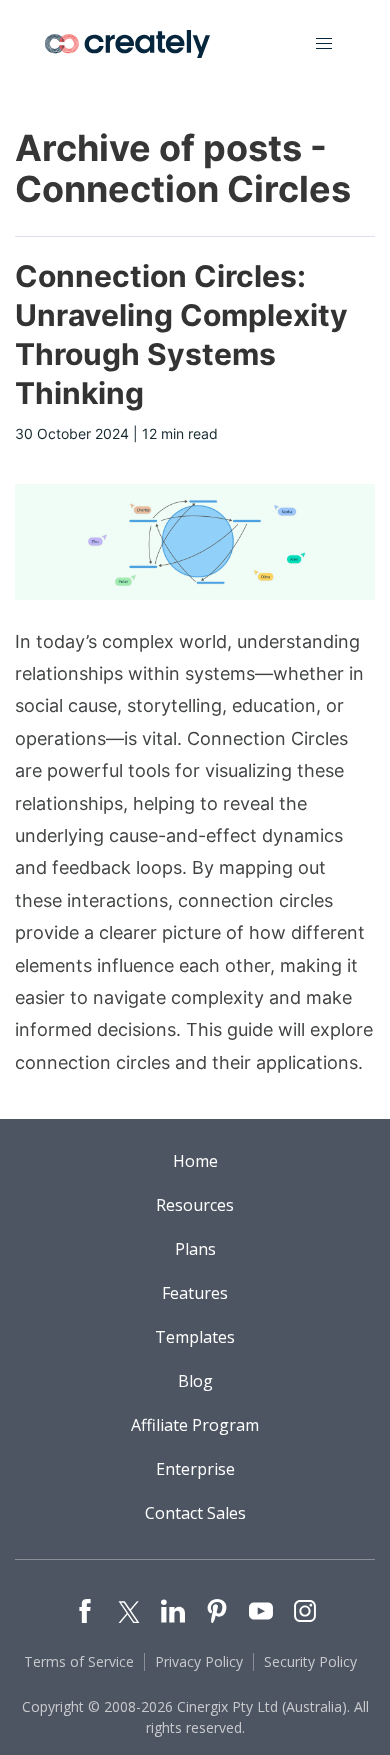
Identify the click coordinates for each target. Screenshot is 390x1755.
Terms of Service (79, 1661)
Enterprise (195, 1469)
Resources (195, 1205)
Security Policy (310, 1661)
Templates (195, 1337)
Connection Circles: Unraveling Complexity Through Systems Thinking (181, 334)
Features (195, 1293)
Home (195, 1161)
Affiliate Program (195, 1425)
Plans (195, 1249)
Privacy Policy (199, 1661)
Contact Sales (195, 1513)
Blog (195, 1381)
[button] (324, 44)
